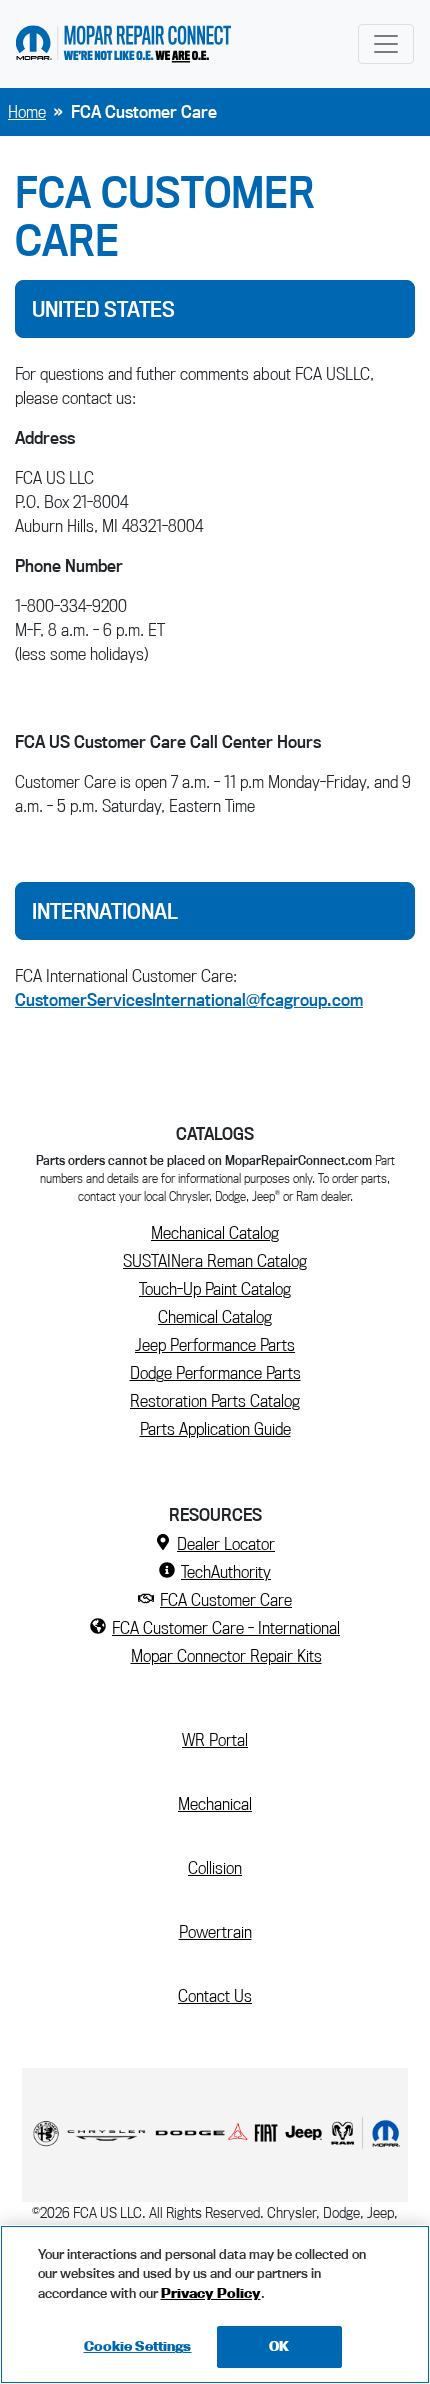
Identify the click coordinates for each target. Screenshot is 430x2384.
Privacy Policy (211, 2293)
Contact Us (215, 1995)
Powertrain (215, 1931)
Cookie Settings (138, 2346)
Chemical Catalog (215, 1316)
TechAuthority (226, 1571)
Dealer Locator (226, 1543)
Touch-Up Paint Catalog (215, 1288)
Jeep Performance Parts (215, 1344)
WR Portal (223, 1739)
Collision (215, 1867)
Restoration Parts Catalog (215, 1400)
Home (27, 111)
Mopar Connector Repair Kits (226, 1655)
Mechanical (215, 1803)
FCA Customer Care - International (226, 1627)
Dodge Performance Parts (215, 1372)
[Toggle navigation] (386, 44)
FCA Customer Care (226, 1599)
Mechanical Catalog (215, 1232)
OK (279, 2346)
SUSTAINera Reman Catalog (215, 1260)
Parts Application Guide (215, 1428)
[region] (215, 2304)
